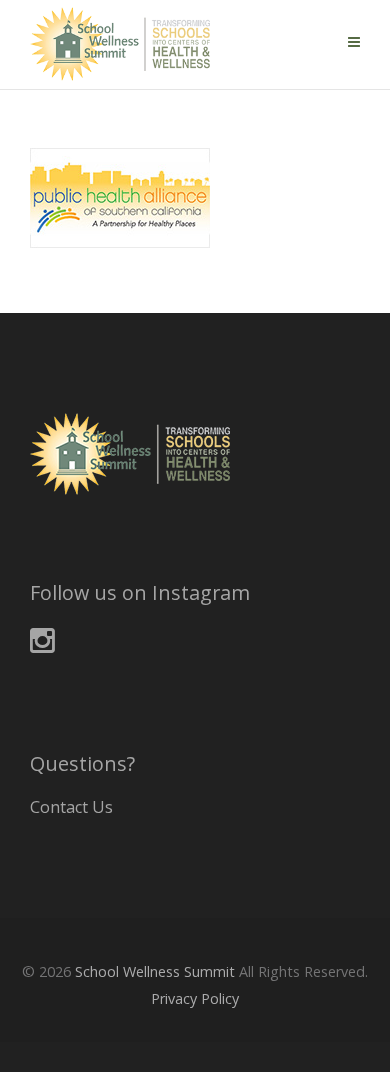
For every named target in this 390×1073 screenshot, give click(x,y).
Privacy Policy (195, 998)
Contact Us (71, 807)
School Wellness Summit (155, 971)
